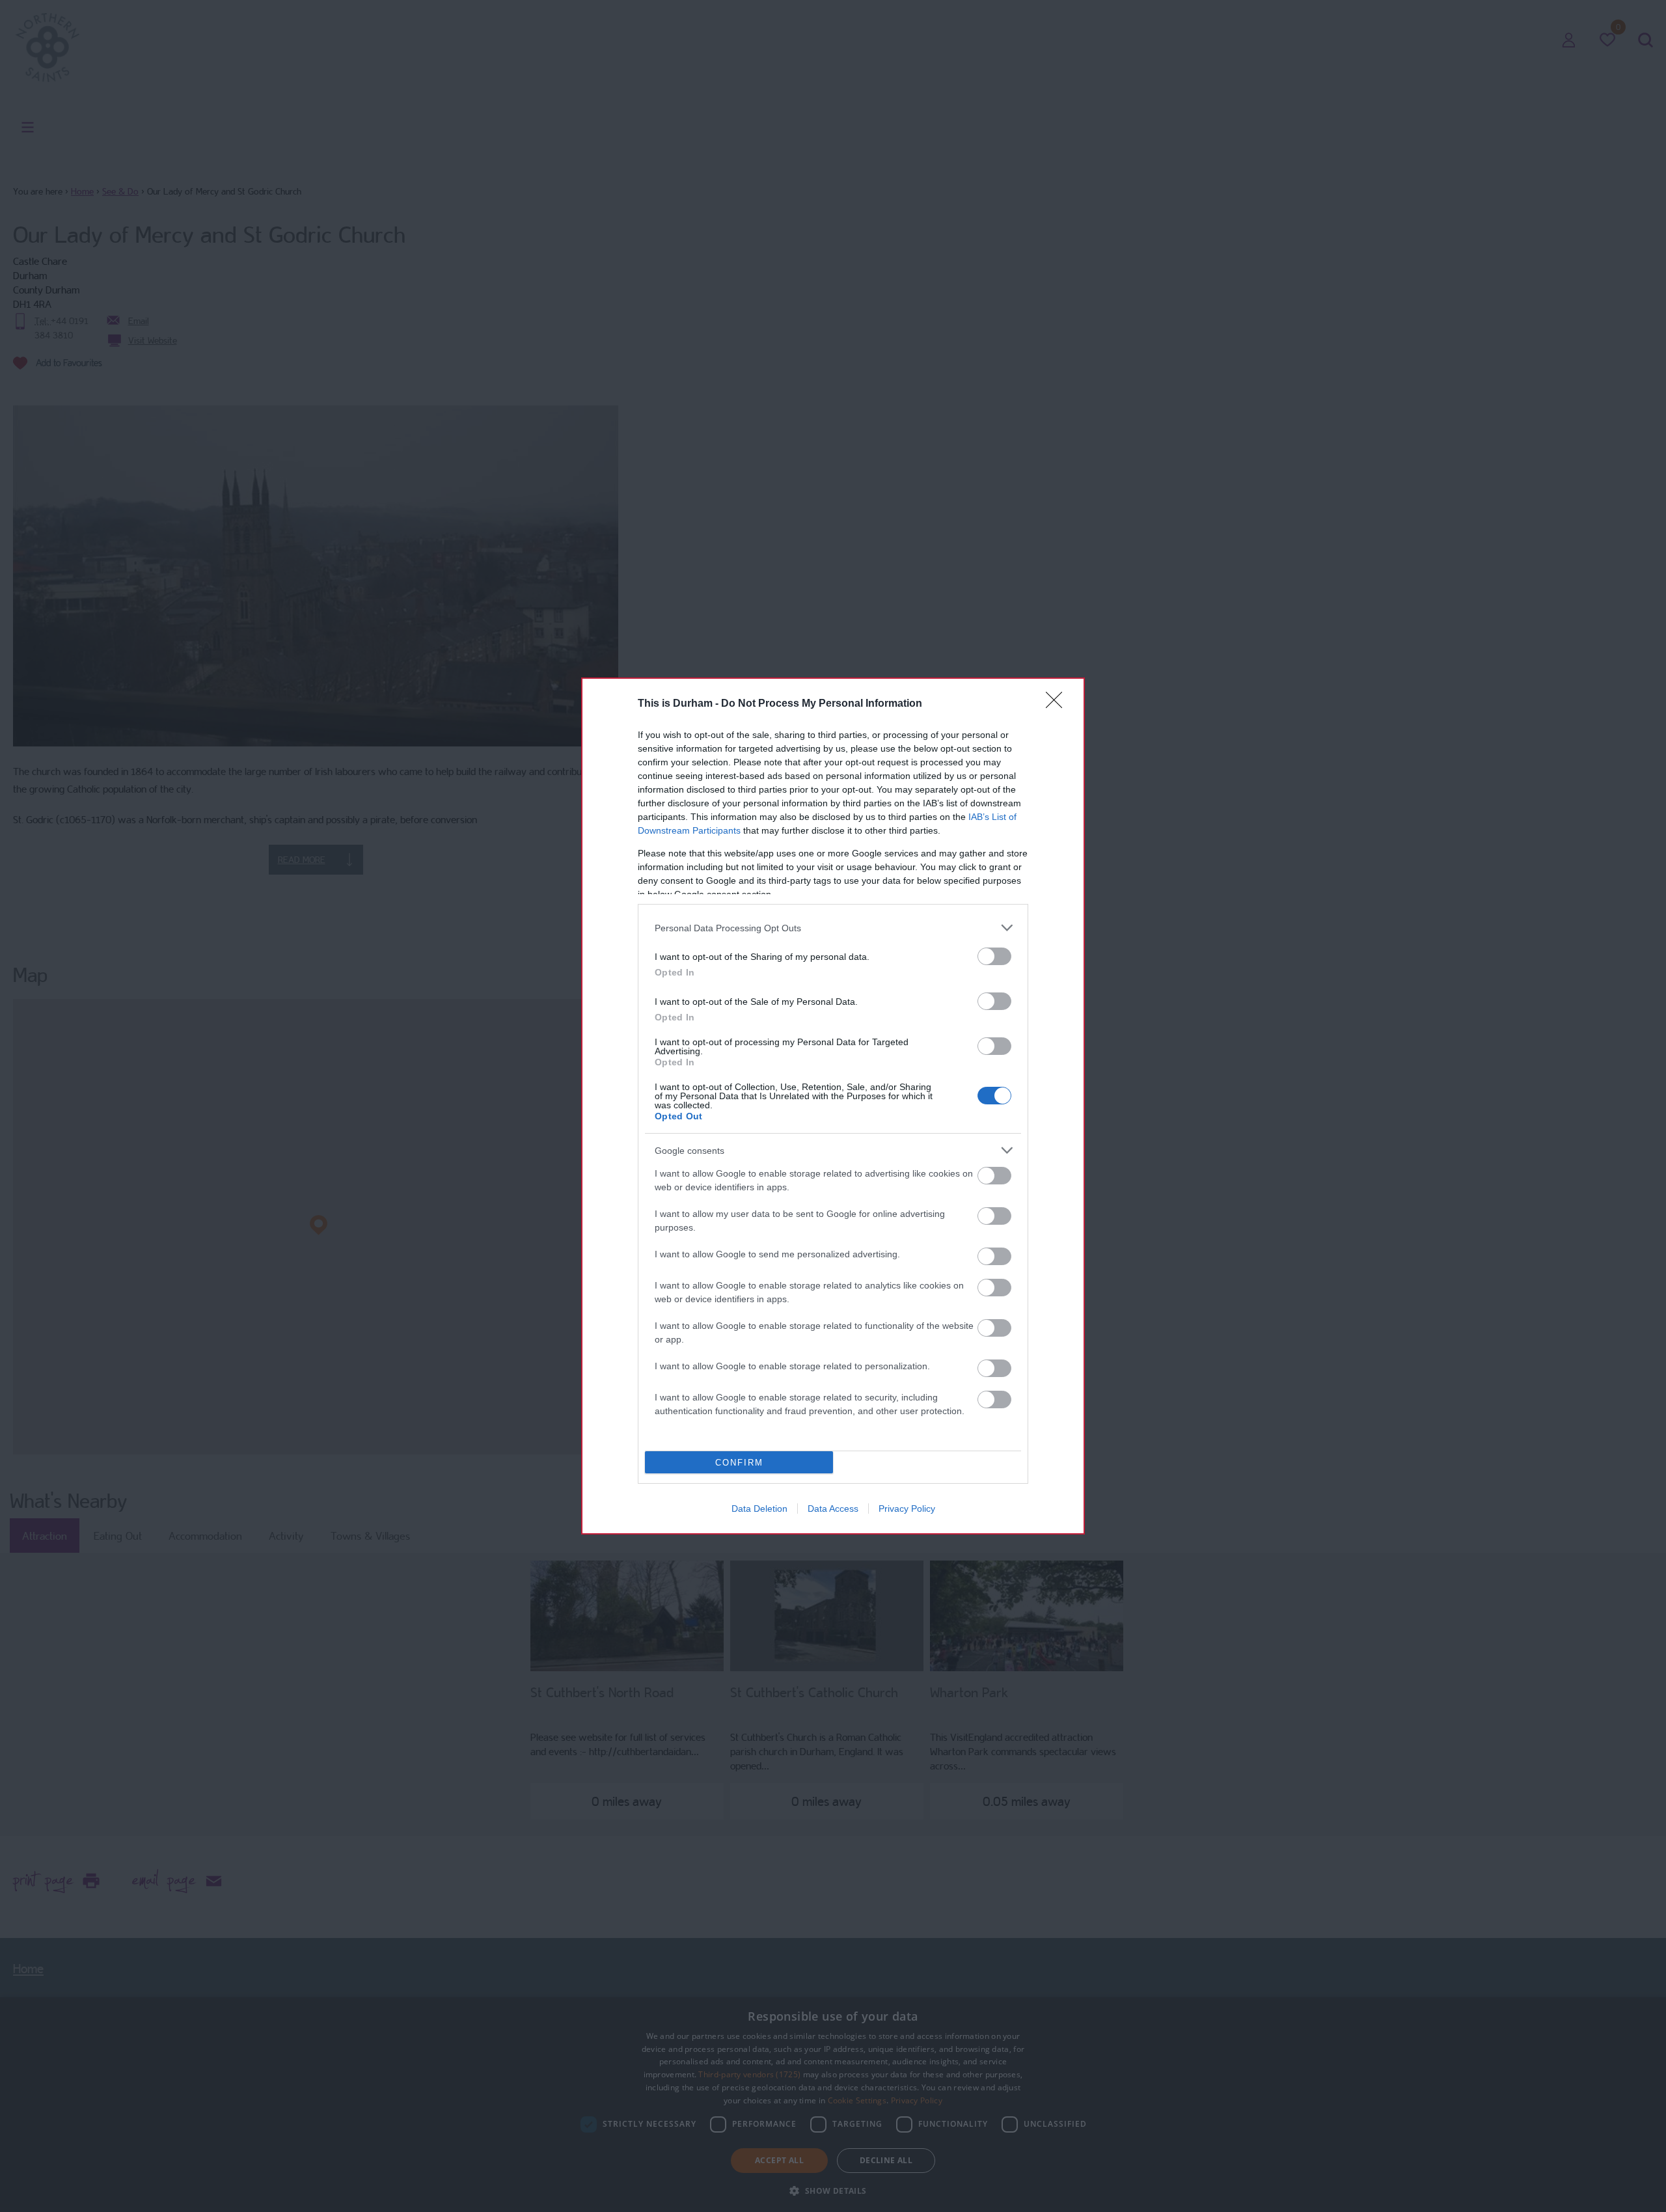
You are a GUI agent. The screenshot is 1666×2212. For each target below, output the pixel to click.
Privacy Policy (907, 1509)
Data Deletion (759, 1509)
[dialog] (833, 1106)
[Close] (1058, 704)
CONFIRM (739, 1463)
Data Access (833, 1509)
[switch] (994, 956)
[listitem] (833, 928)
